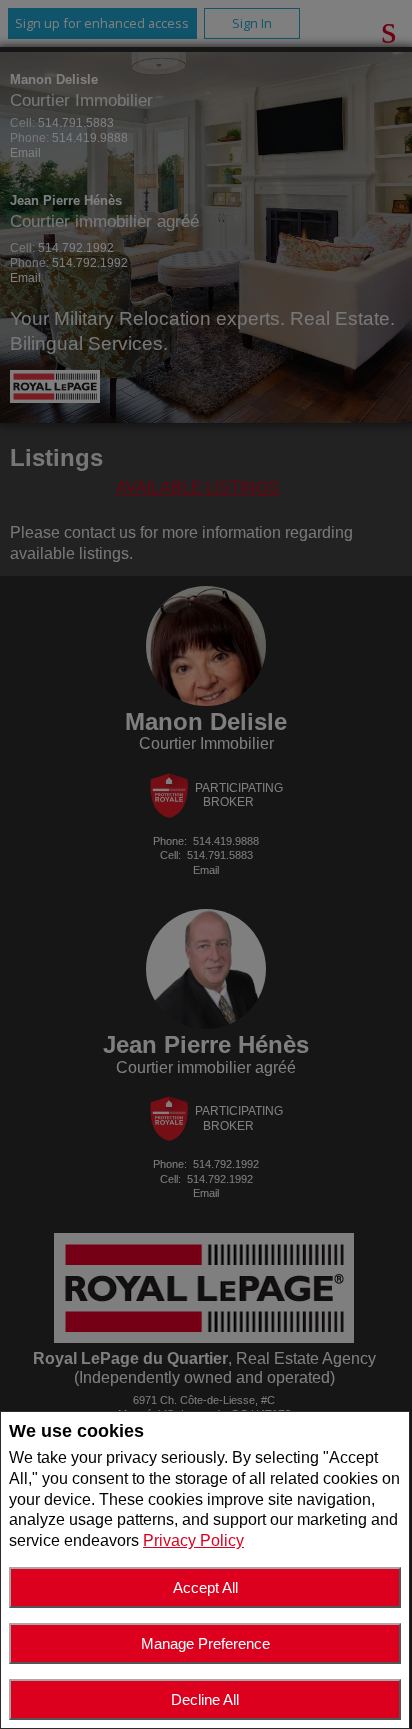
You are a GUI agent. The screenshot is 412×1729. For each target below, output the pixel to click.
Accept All (205, 1587)
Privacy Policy (193, 1540)
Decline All (205, 1699)
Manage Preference (205, 1643)
